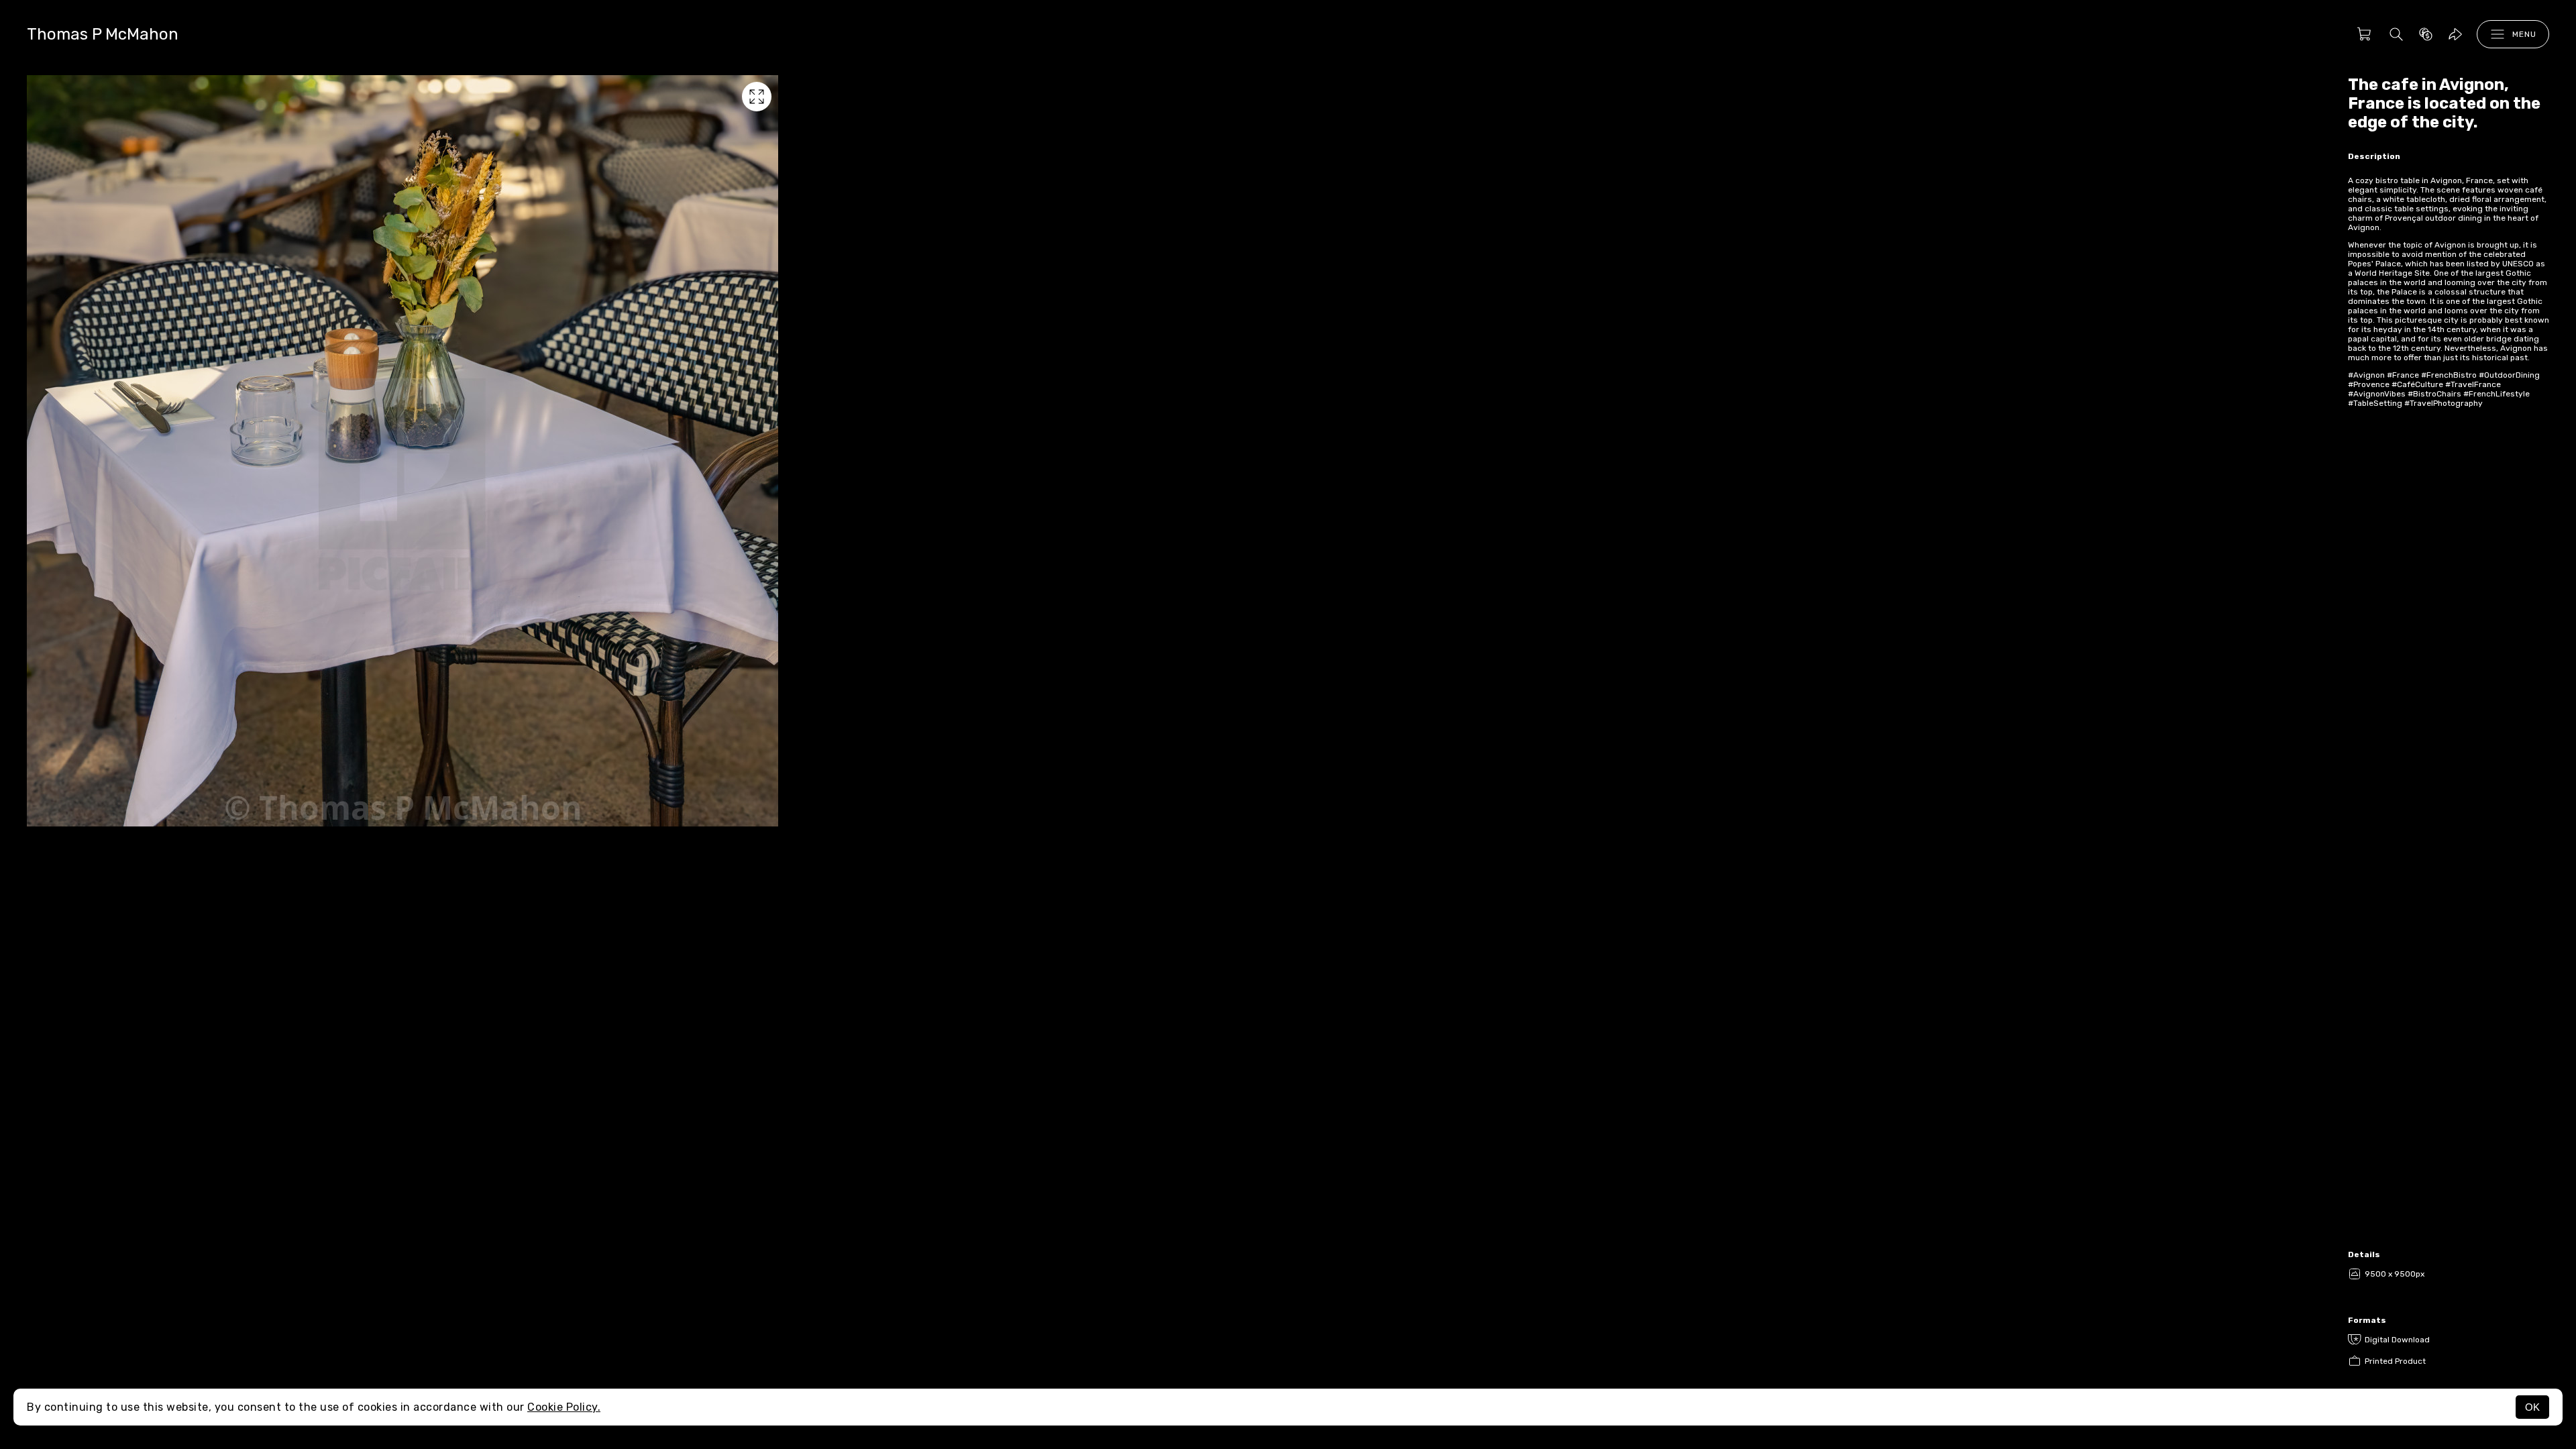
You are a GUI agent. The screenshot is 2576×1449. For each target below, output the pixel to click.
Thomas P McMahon (103, 34)
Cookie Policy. (564, 1407)
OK (2532, 1407)
